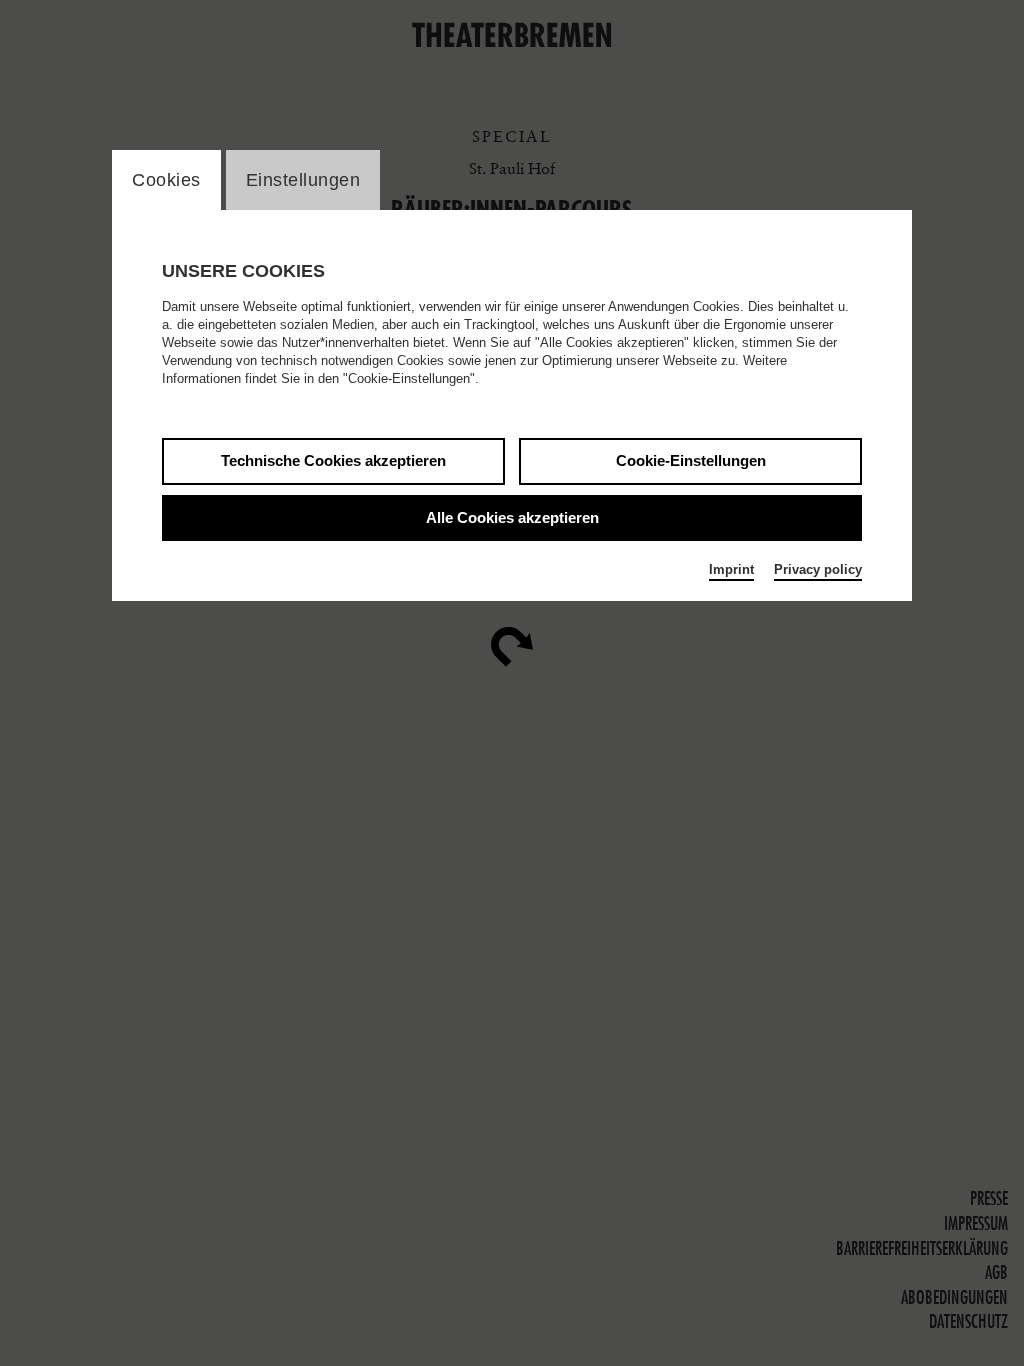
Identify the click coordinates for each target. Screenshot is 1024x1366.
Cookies (166, 180)
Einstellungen (303, 180)
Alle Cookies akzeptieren (512, 517)
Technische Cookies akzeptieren (333, 460)
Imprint (731, 569)
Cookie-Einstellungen (691, 460)
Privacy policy (818, 569)
